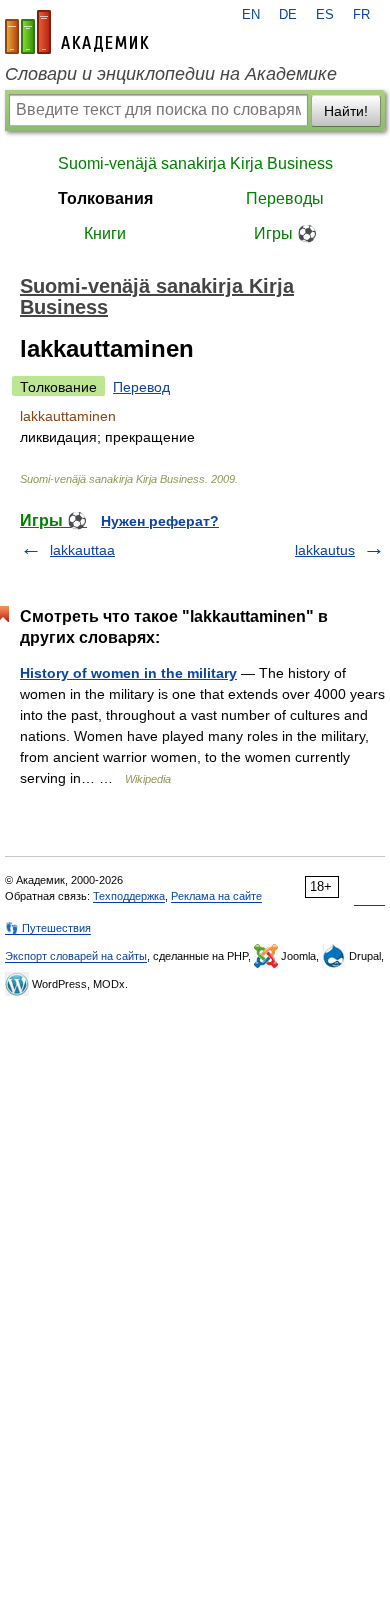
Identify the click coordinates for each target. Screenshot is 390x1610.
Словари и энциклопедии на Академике (171, 74)
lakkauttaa (82, 550)
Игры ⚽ (285, 233)
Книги (105, 233)
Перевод (141, 387)
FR (361, 15)
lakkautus (325, 550)
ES (325, 15)
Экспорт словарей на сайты (76, 956)
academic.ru (77, 32)
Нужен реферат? (160, 521)
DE (288, 15)
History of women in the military (128, 673)
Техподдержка (129, 896)
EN (251, 15)
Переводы (285, 198)
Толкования (105, 198)
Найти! (346, 111)
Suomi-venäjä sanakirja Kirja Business (195, 163)
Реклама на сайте (216, 896)
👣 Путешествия (48, 928)
